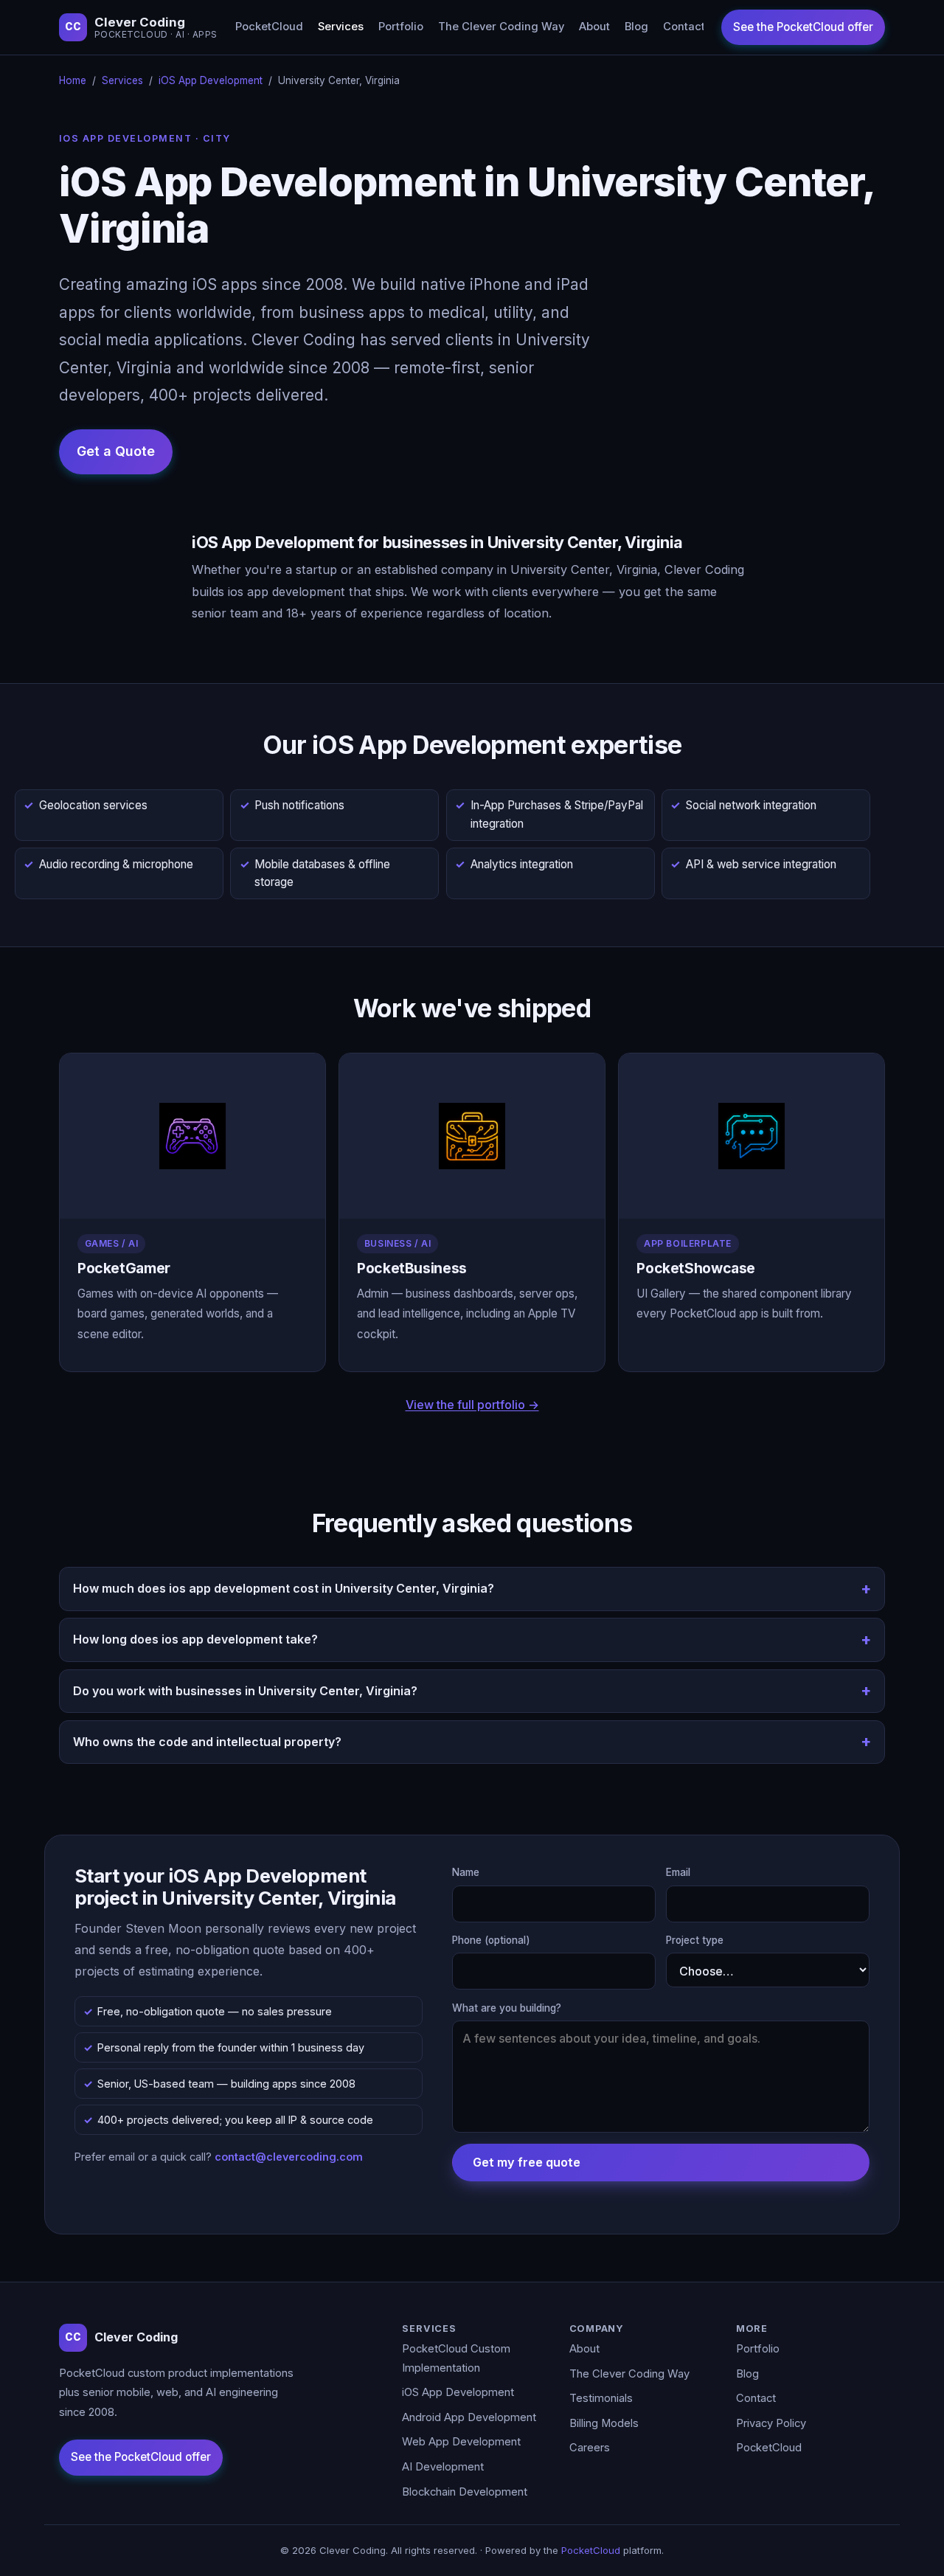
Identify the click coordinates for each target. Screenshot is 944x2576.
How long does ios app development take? (195, 1639)
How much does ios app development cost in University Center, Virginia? (284, 1588)
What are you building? (507, 2008)
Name (466, 1872)
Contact (684, 27)
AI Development (443, 2467)
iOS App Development (211, 80)
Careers (590, 2448)
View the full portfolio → (472, 1405)
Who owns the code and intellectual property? (207, 1742)
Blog (636, 27)
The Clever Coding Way (501, 27)
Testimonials (601, 2398)
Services (341, 27)
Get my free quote (527, 2162)
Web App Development (461, 2442)
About (594, 27)
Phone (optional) (491, 1940)
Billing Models (604, 2423)
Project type (695, 1940)
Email (678, 1872)
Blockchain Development (465, 2492)
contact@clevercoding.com (289, 2157)
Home (73, 80)
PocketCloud (269, 27)
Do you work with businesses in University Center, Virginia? (245, 1691)
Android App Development (469, 2417)
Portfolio (401, 27)
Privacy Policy (771, 2423)
